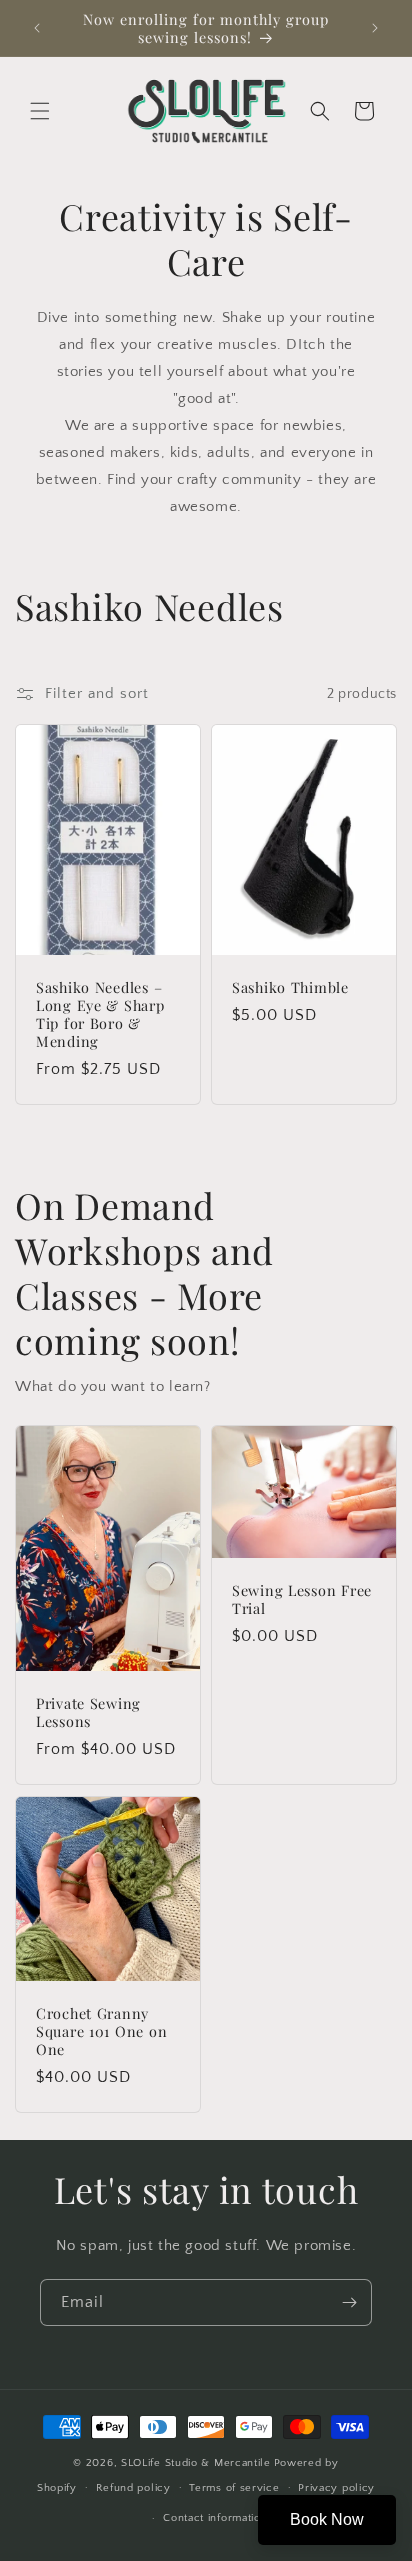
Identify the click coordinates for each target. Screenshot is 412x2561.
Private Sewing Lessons (88, 1713)
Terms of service (234, 2488)
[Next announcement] (375, 28)
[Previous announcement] (37, 28)
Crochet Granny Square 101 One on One (101, 2031)
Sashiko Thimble (290, 987)
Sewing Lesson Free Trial (302, 1599)
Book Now (327, 2519)
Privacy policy (336, 2488)
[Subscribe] (349, 2302)
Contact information (215, 2518)
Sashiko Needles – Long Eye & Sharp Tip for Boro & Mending (100, 1014)
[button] (40, 111)
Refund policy (133, 2488)
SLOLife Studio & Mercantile (196, 2463)
